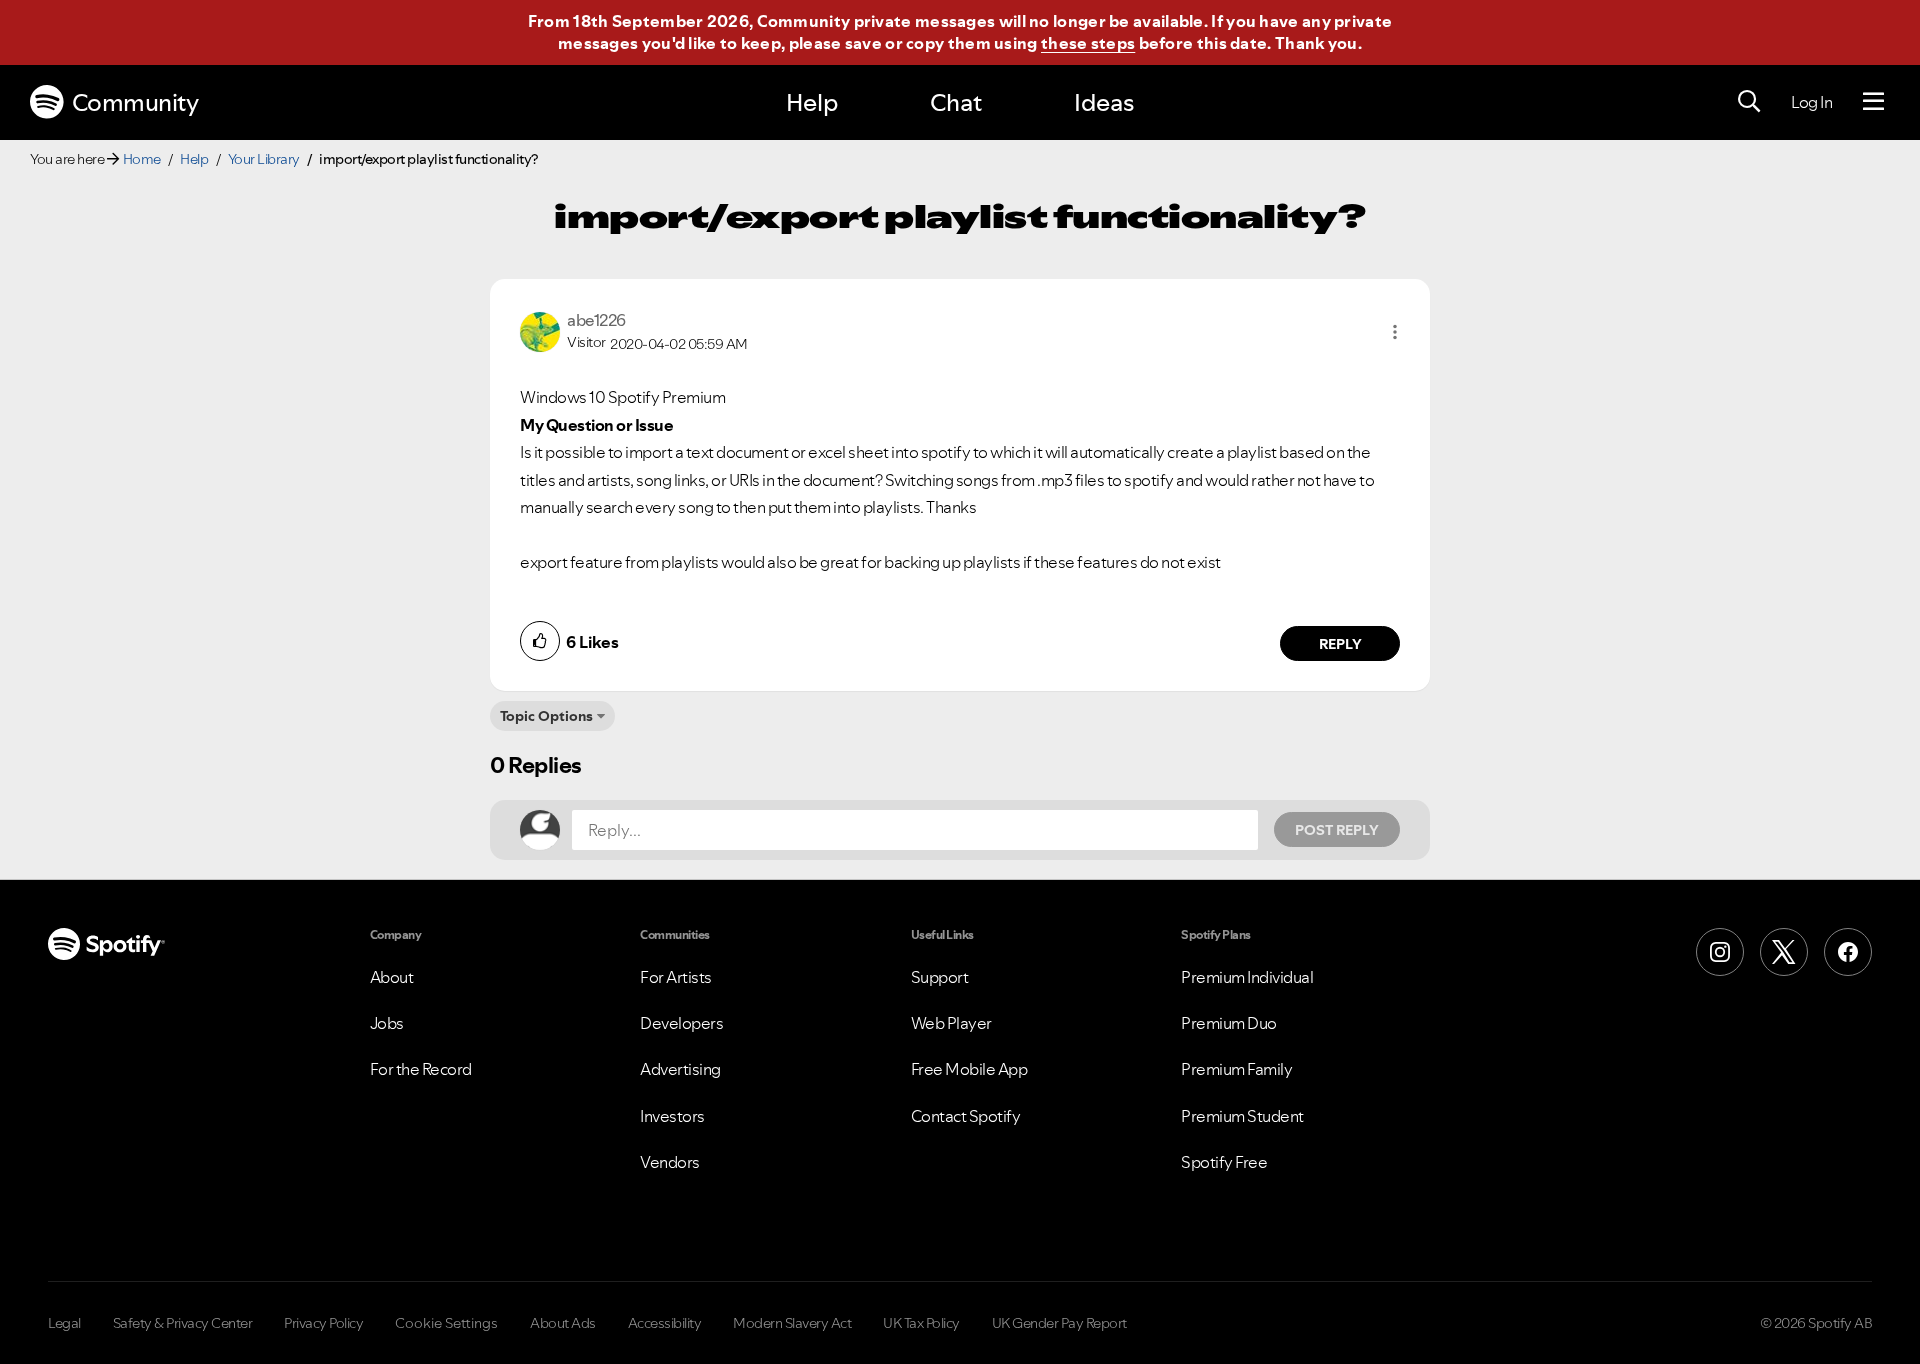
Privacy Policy (323, 1323)
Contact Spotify (966, 1116)
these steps (1088, 43)
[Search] (1749, 102)
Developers (681, 1023)
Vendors (670, 1162)
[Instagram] (1720, 952)
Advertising (680, 1069)
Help (812, 102)
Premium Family (1236, 1069)
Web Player (951, 1023)
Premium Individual (1247, 977)
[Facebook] (1848, 952)
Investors (672, 1116)
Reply (1340, 644)
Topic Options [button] (546, 716)
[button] (1395, 332)
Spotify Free (1224, 1162)
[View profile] (540, 330)
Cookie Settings (446, 1323)
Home (142, 159)
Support (940, 977)
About (392, 977)
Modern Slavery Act (792, 1323)
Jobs (387, 1023)
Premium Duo (1229, 1023)
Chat (956, 102)
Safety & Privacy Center (183, 1323)
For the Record (421, 1069)
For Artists (676, 977)
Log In (1811, 102)
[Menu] (1873, 102)
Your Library (264, 159)
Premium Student (1242, 1116)
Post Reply (1337, 830)
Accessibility (665, 1323)
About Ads (563, 1323)
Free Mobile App (969, 1069)
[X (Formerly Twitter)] (1784, 952)
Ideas (1104, 102)
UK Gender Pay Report (1059, 1323)
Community (135, 102)
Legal (64, 1323)
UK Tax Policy (921, 1323)
